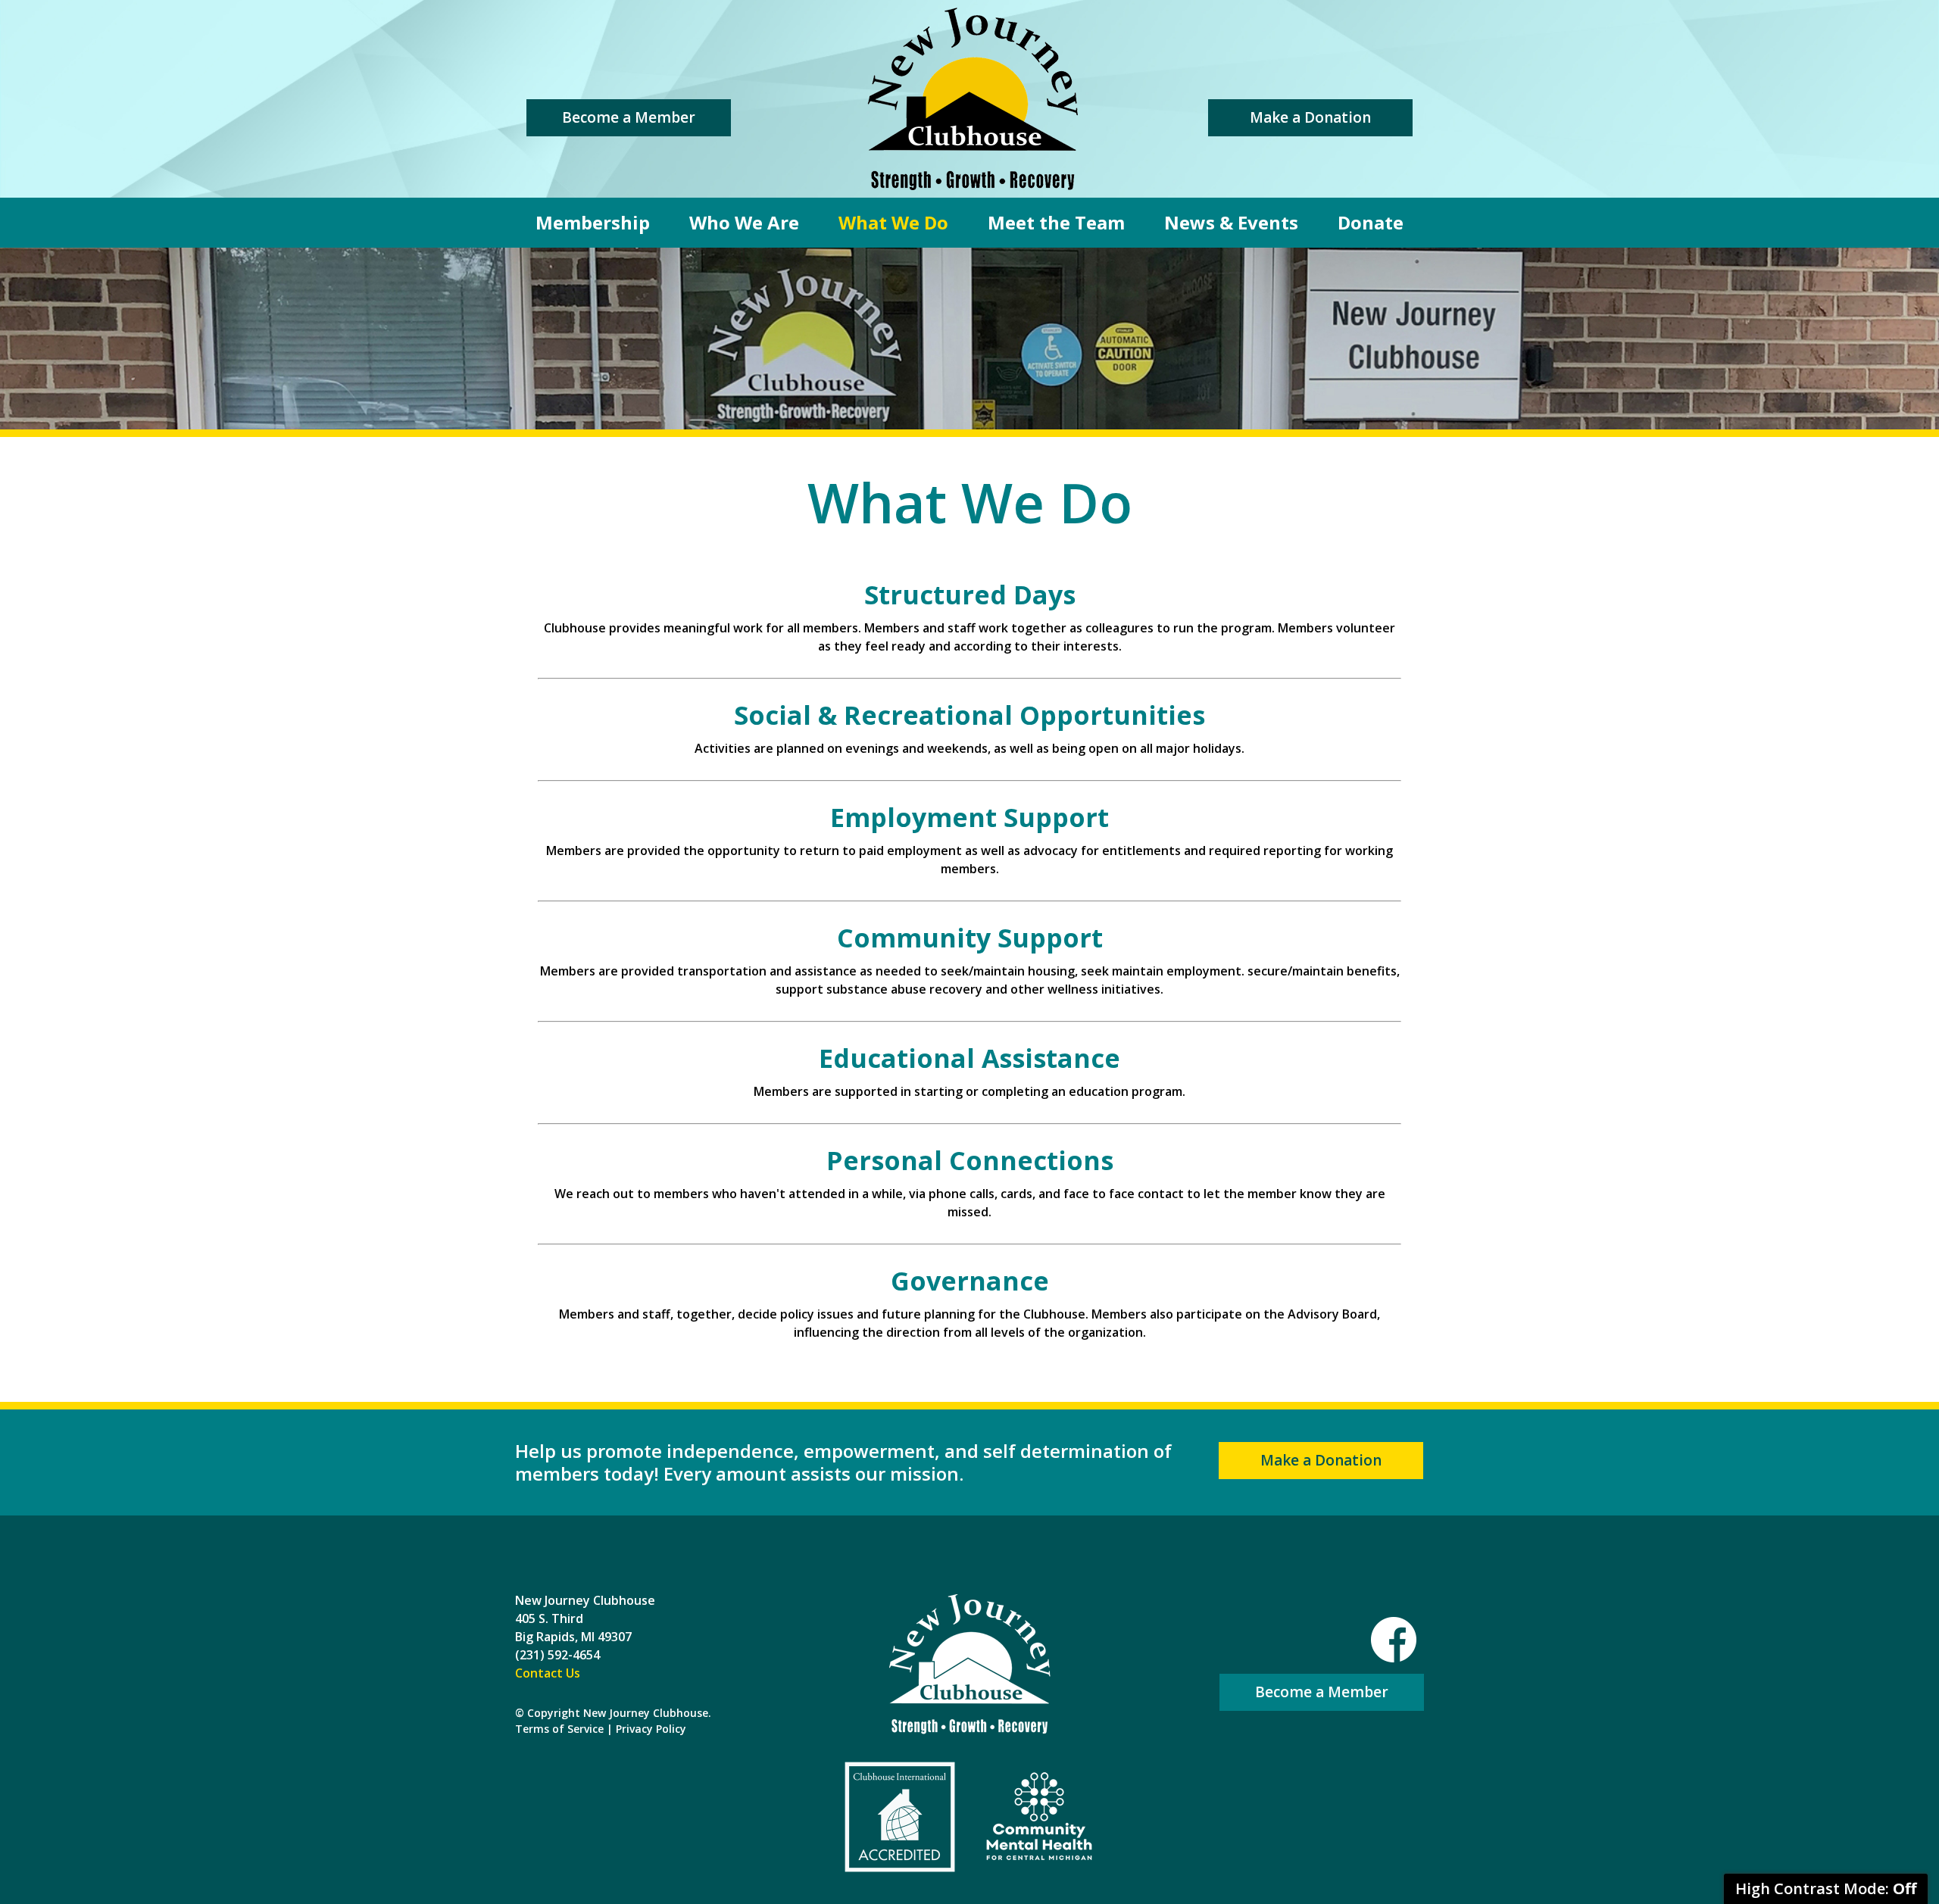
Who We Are (744, 222)
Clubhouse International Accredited (900, 1817)
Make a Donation (1310, 117)
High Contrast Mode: (1826, 1888)
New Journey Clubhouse (973, 99)
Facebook (1394, 1640)
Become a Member (629, 117)
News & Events (1231, 222)
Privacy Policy (651, 1729)
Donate (1371, 222)
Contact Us (548, 1673)
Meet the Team (1056, 222)
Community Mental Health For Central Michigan (1039, 1817)
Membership (593, 222)
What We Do (893, 222)
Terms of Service (559, 1729)
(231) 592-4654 (557, 1655)
